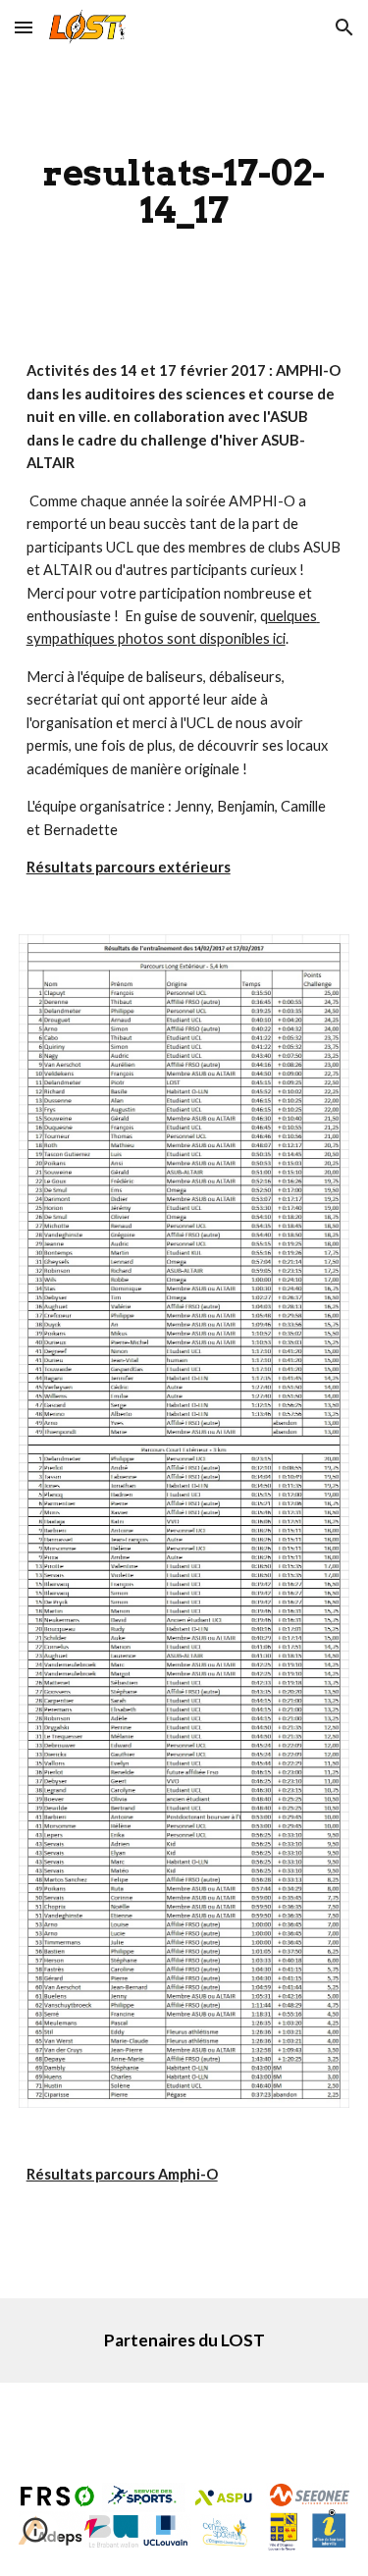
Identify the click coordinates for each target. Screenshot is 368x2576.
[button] (24, 27)
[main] (184, 191)
